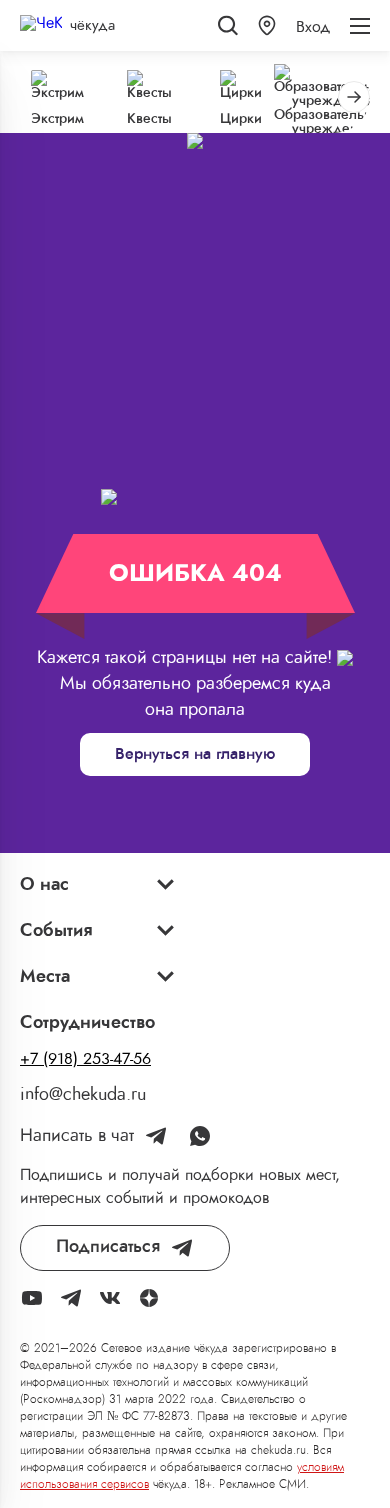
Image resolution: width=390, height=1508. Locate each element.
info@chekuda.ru (83, 1095)
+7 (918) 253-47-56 (85, 1059)
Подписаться (108, 1247)
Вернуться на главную (195, 754)
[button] (267, 25)
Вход (313, 27)
